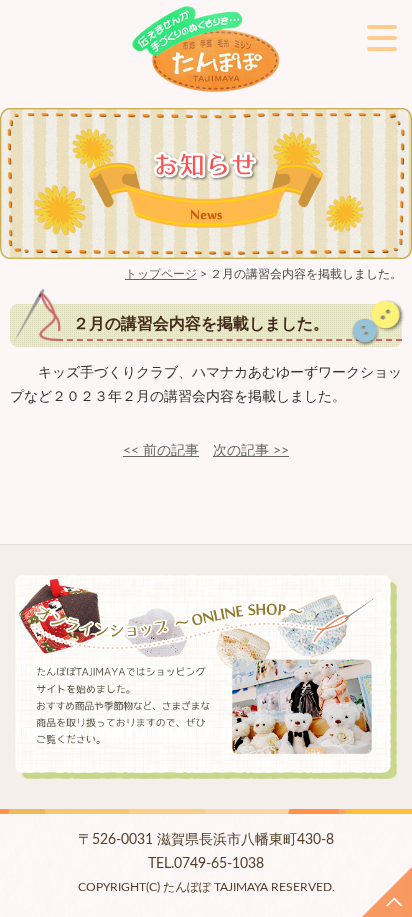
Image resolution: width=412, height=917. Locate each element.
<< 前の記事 (161, 451)
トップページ (161, 274)
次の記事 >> (251, 451)
